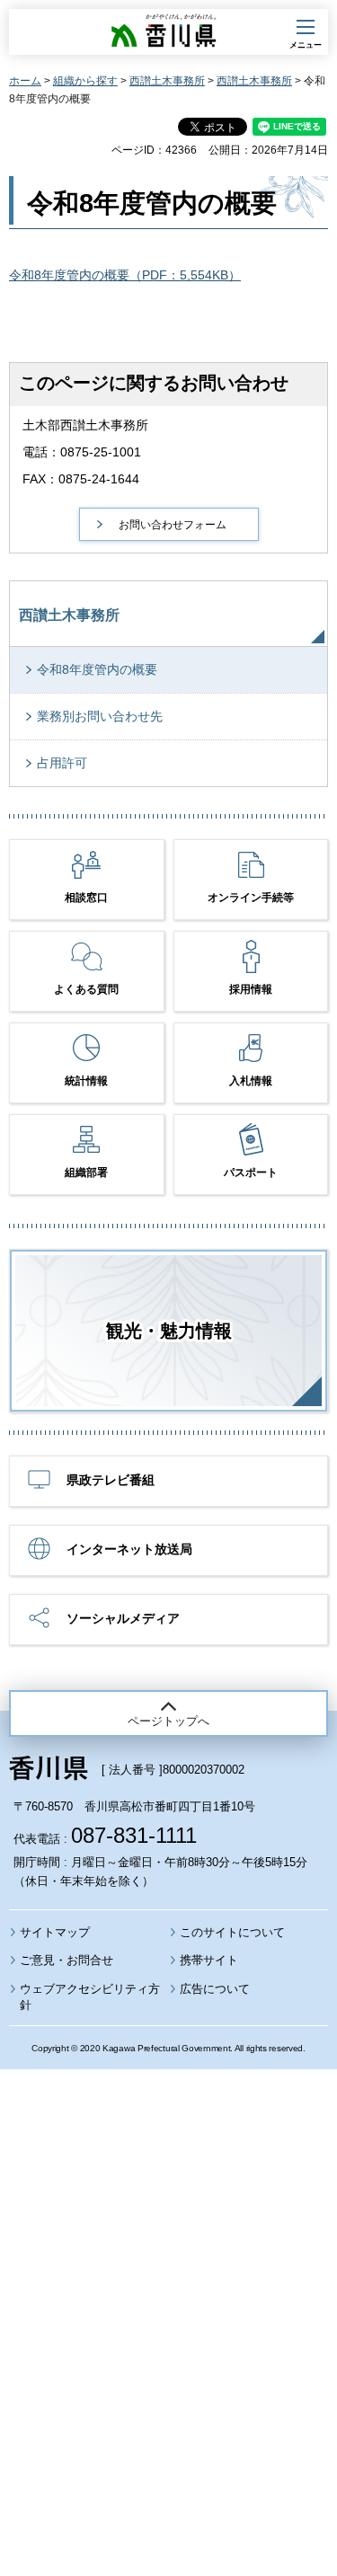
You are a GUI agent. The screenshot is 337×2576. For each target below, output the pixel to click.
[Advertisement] (168, 2274)
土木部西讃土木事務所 (85, 425)
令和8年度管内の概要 (97, 669)
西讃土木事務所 (167, 81)
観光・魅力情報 (169, 1331)
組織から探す (85, 81)
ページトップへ (168, 1721)
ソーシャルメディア (123, 1618)
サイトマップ (55, 1932)
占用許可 (62, 763)
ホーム (25, 81)
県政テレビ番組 (111, 1480)
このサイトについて (232, 1932)
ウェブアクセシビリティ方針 (90, 1997)
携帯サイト (209, 1960)
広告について (215, 1989)
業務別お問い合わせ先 (100, 716)
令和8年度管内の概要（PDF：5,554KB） (125, 275)
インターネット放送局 (129, 1549)
